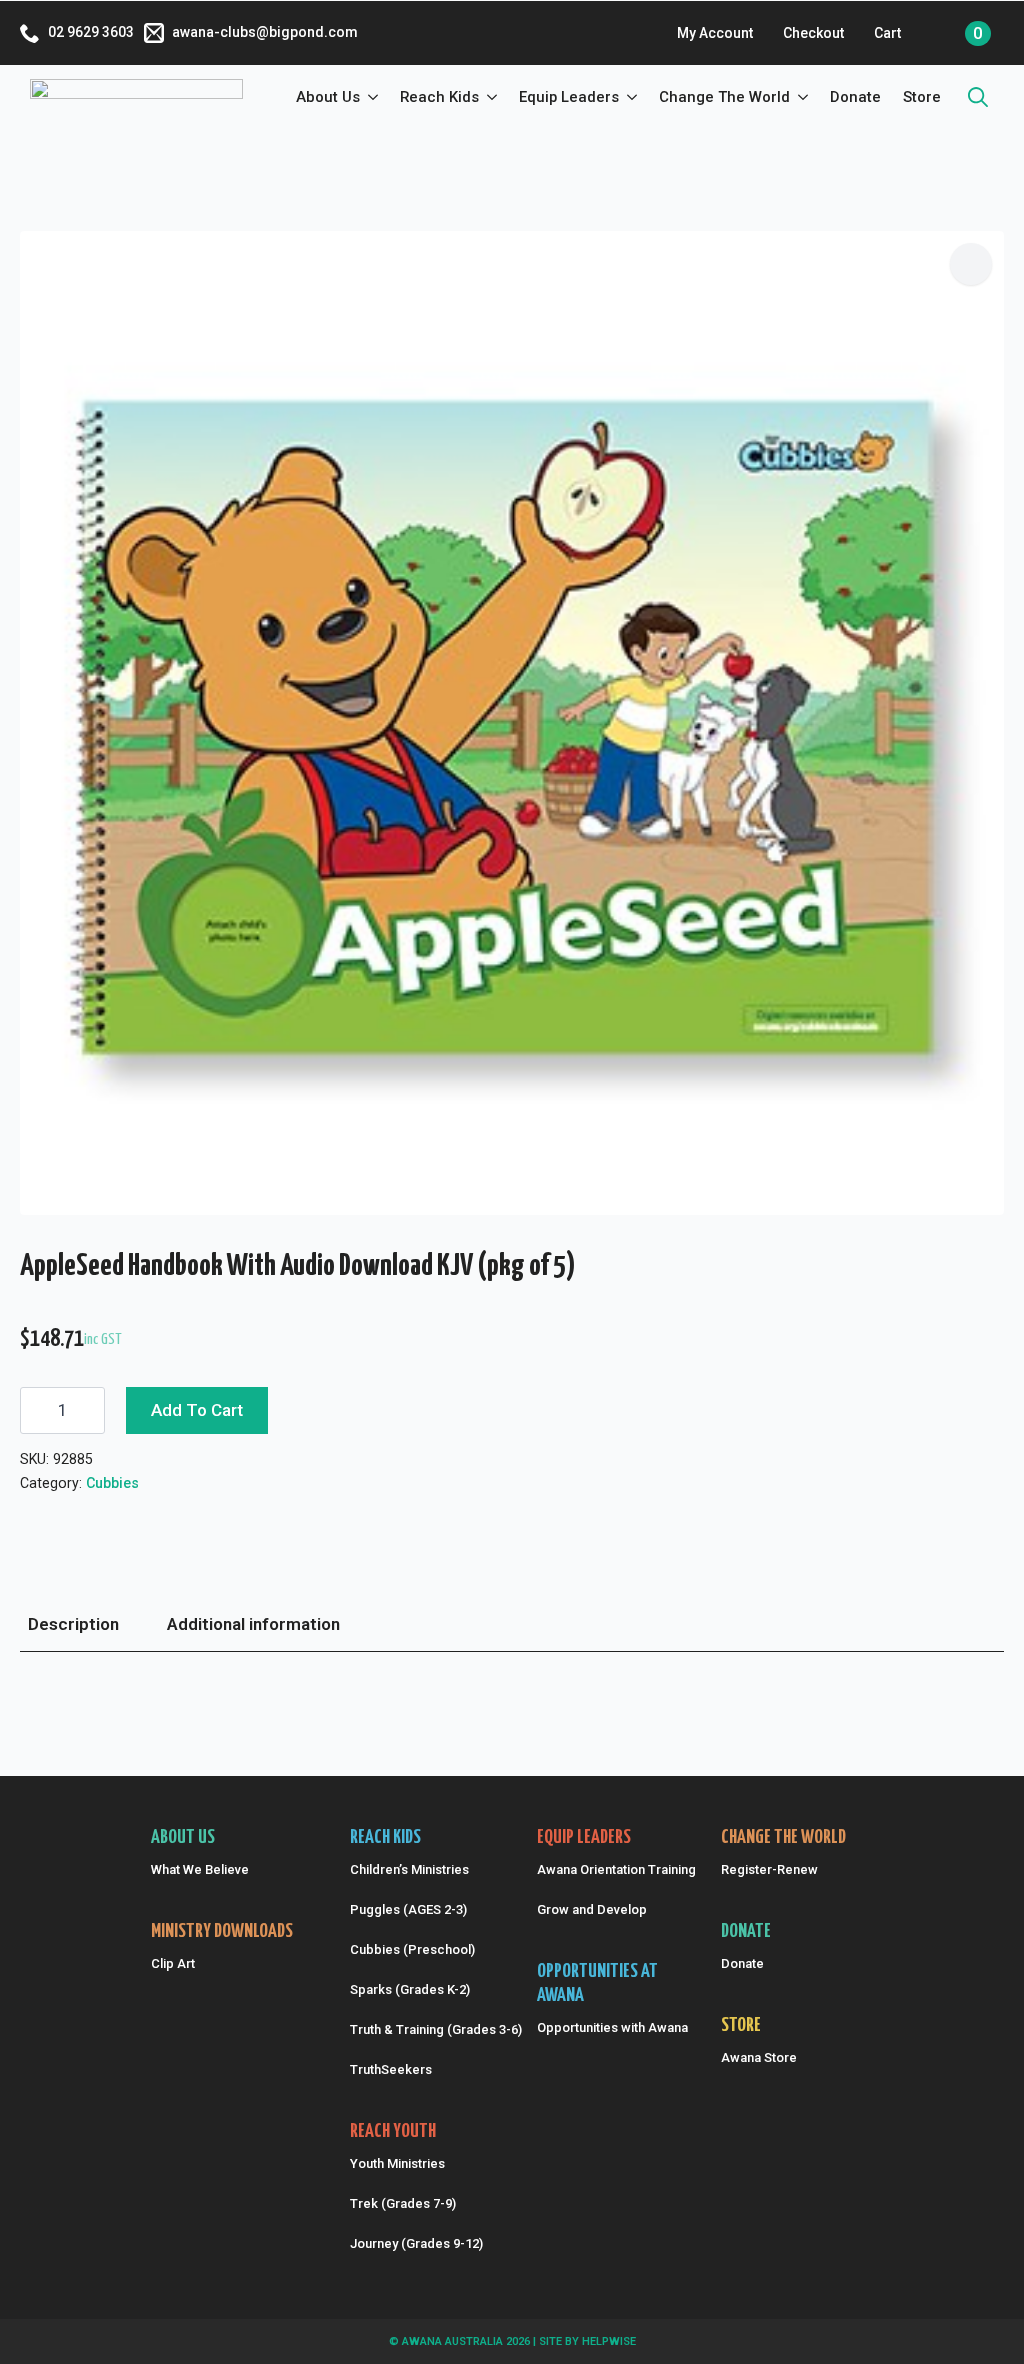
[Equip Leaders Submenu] (633, 97)
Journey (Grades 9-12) (416, 2243)
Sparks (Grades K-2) (410, 1989)
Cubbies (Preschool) (412, 1949)
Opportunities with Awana (612, 2027)
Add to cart (197, 1410)
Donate (855, 97)
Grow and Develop (592, 1909)
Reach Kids (439, 97)
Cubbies (112, 1483)
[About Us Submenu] (374, 97)
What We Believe (200, 1869)
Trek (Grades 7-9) (403, 2203)
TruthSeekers (391, 2069)
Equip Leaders (569, 97)
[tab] (73, 1625)
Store (922, 97)
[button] (971, 264)
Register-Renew (769, 1869)
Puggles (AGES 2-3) (408, 1909)
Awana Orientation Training (613, 1869)
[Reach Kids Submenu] (493, 97)
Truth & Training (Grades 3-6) (433, 2029)
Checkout (813, 33)
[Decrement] (36, 1410)
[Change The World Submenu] (804, 97)
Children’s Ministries (409, 1869)
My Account (715, 33)
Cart (887, 33)
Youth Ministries (397, 2163)
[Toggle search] (978, 97)
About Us (328, 97)
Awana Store (759, 2057)
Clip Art (173, 1963)
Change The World (724, 97)
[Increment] (89, 1410)
